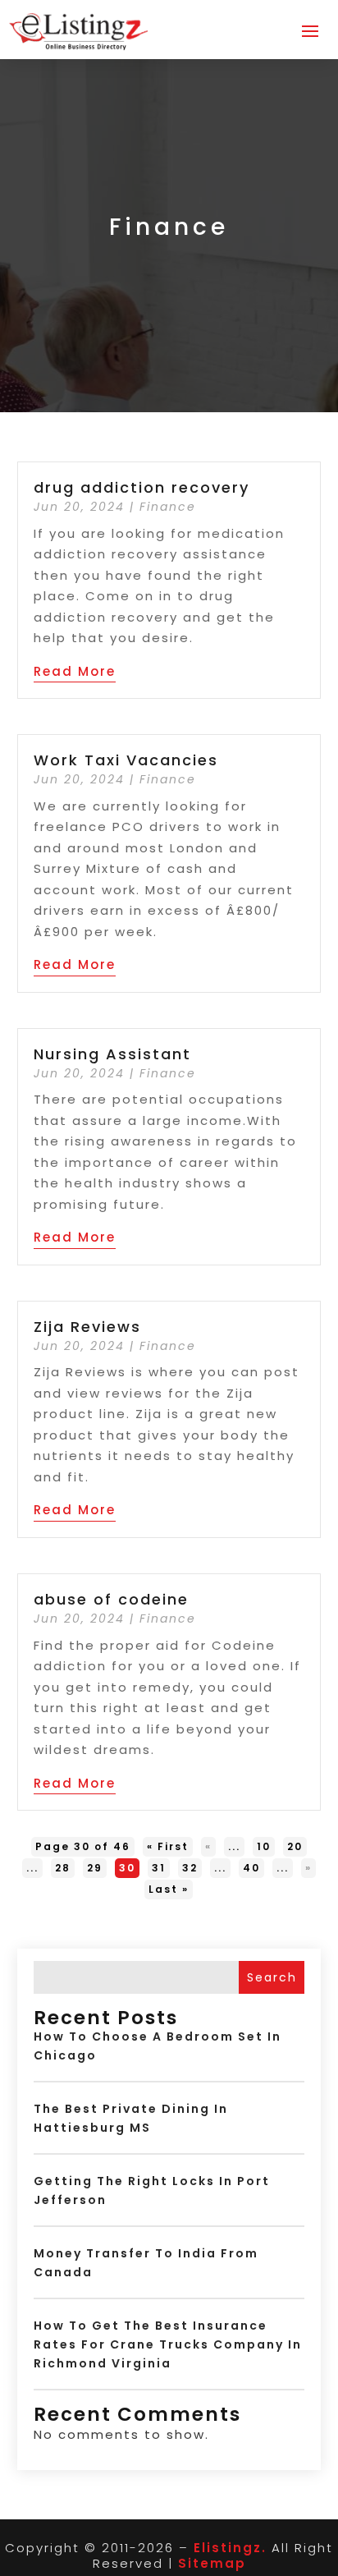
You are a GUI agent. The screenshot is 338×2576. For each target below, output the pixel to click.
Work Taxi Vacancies (126, 760)
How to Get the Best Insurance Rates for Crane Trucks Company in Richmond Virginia (168, 2344)
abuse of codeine (111, 1599)
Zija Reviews (87, 1327)
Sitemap (212, 2563)
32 (190, 1868)
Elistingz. (230, 2548)
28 (63, 1868)
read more (75, 671)
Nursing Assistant (112, 1054)
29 (95, 1868)
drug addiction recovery (142, 487)
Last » (169, 1889)
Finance (168, 507)
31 (159, 1868)
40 (251, 1868)
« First (168, 1846)
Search (272, 1977)
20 (295, 1846)
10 (264, 1846)
